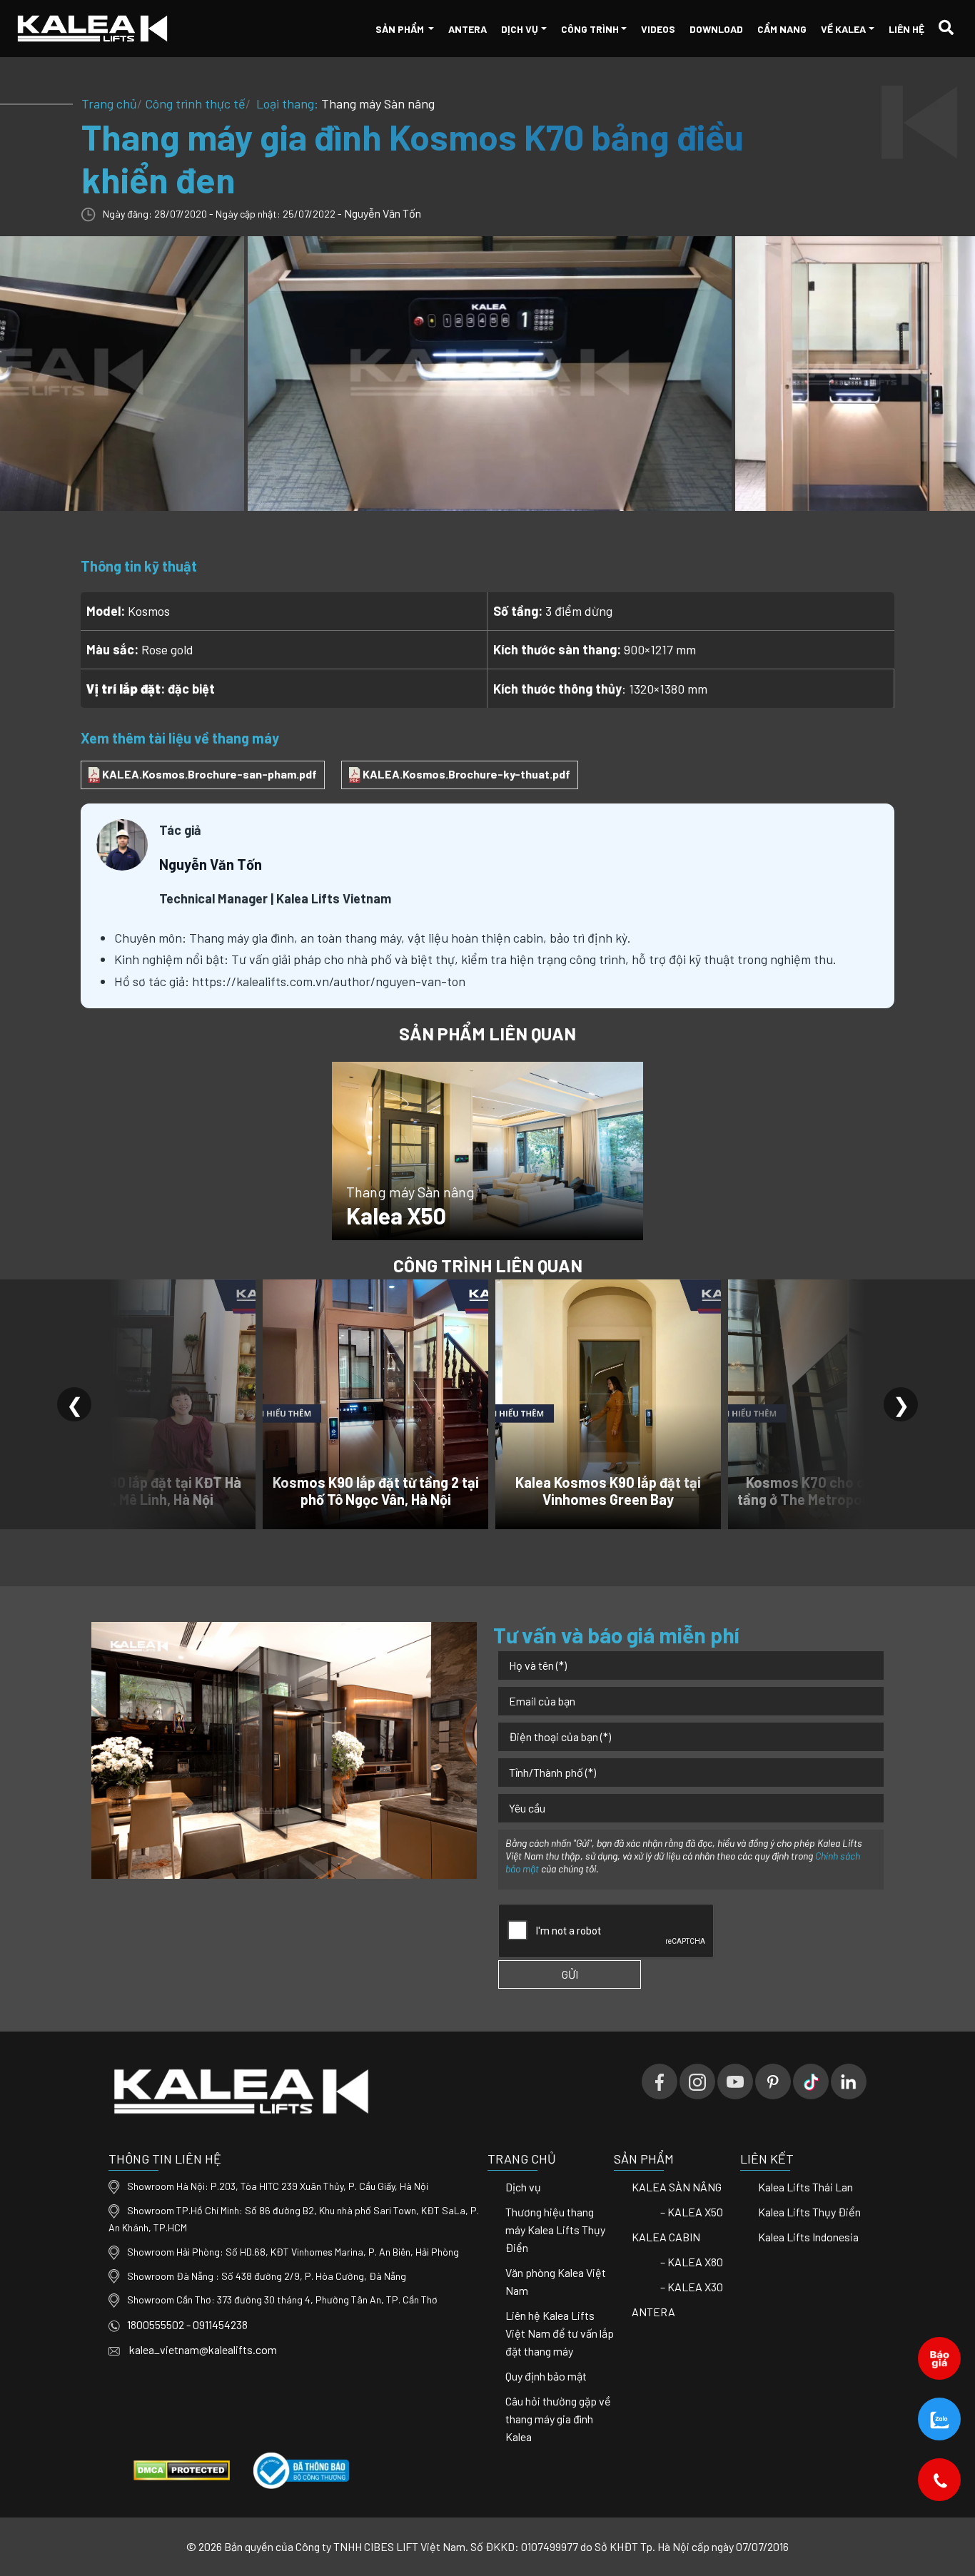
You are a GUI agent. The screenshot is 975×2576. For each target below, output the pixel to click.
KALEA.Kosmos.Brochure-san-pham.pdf (208, 774)
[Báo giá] (940, 2358)
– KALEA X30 (692, 2287)
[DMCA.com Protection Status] (182, 2469)
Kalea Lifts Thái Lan (805, 2187)
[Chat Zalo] (940, 2419)
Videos (658, 29)
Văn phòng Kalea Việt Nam (556, 2281)
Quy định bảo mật (546, 2376)
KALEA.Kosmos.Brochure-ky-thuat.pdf (465, 774)
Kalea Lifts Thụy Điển (809, 2212)
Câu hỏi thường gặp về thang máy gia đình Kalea (558, 2419)
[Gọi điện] (940, 2479)
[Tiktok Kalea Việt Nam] (811, 2081)
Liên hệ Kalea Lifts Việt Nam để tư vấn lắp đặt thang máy (560, 2333)
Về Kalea (843, 29)
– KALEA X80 (692, 2262)
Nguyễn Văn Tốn (383, 213)
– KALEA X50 (692, 2212)
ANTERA (653, 2312)
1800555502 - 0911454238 (187, 2324)
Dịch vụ (520, 29)
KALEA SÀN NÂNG (677, 2187)
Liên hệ (906, 29)
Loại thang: (344, 103)
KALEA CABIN (666, 2237)
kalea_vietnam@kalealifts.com (202, 2349)
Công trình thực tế (195, 103)
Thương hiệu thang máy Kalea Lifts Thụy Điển (555, 2230)
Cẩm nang (782, 29)
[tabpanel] (488, 373)
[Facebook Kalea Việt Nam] (660, 2081)
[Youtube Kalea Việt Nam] (735, 2081)
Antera (468, 29)
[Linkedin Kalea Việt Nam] (849, 2081)
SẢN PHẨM (401, 29)
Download (716, 29)
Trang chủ (109, 103)
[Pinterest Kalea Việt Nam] (773, 2081)
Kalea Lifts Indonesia (808, 2237)
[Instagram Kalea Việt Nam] (697, 2081)
